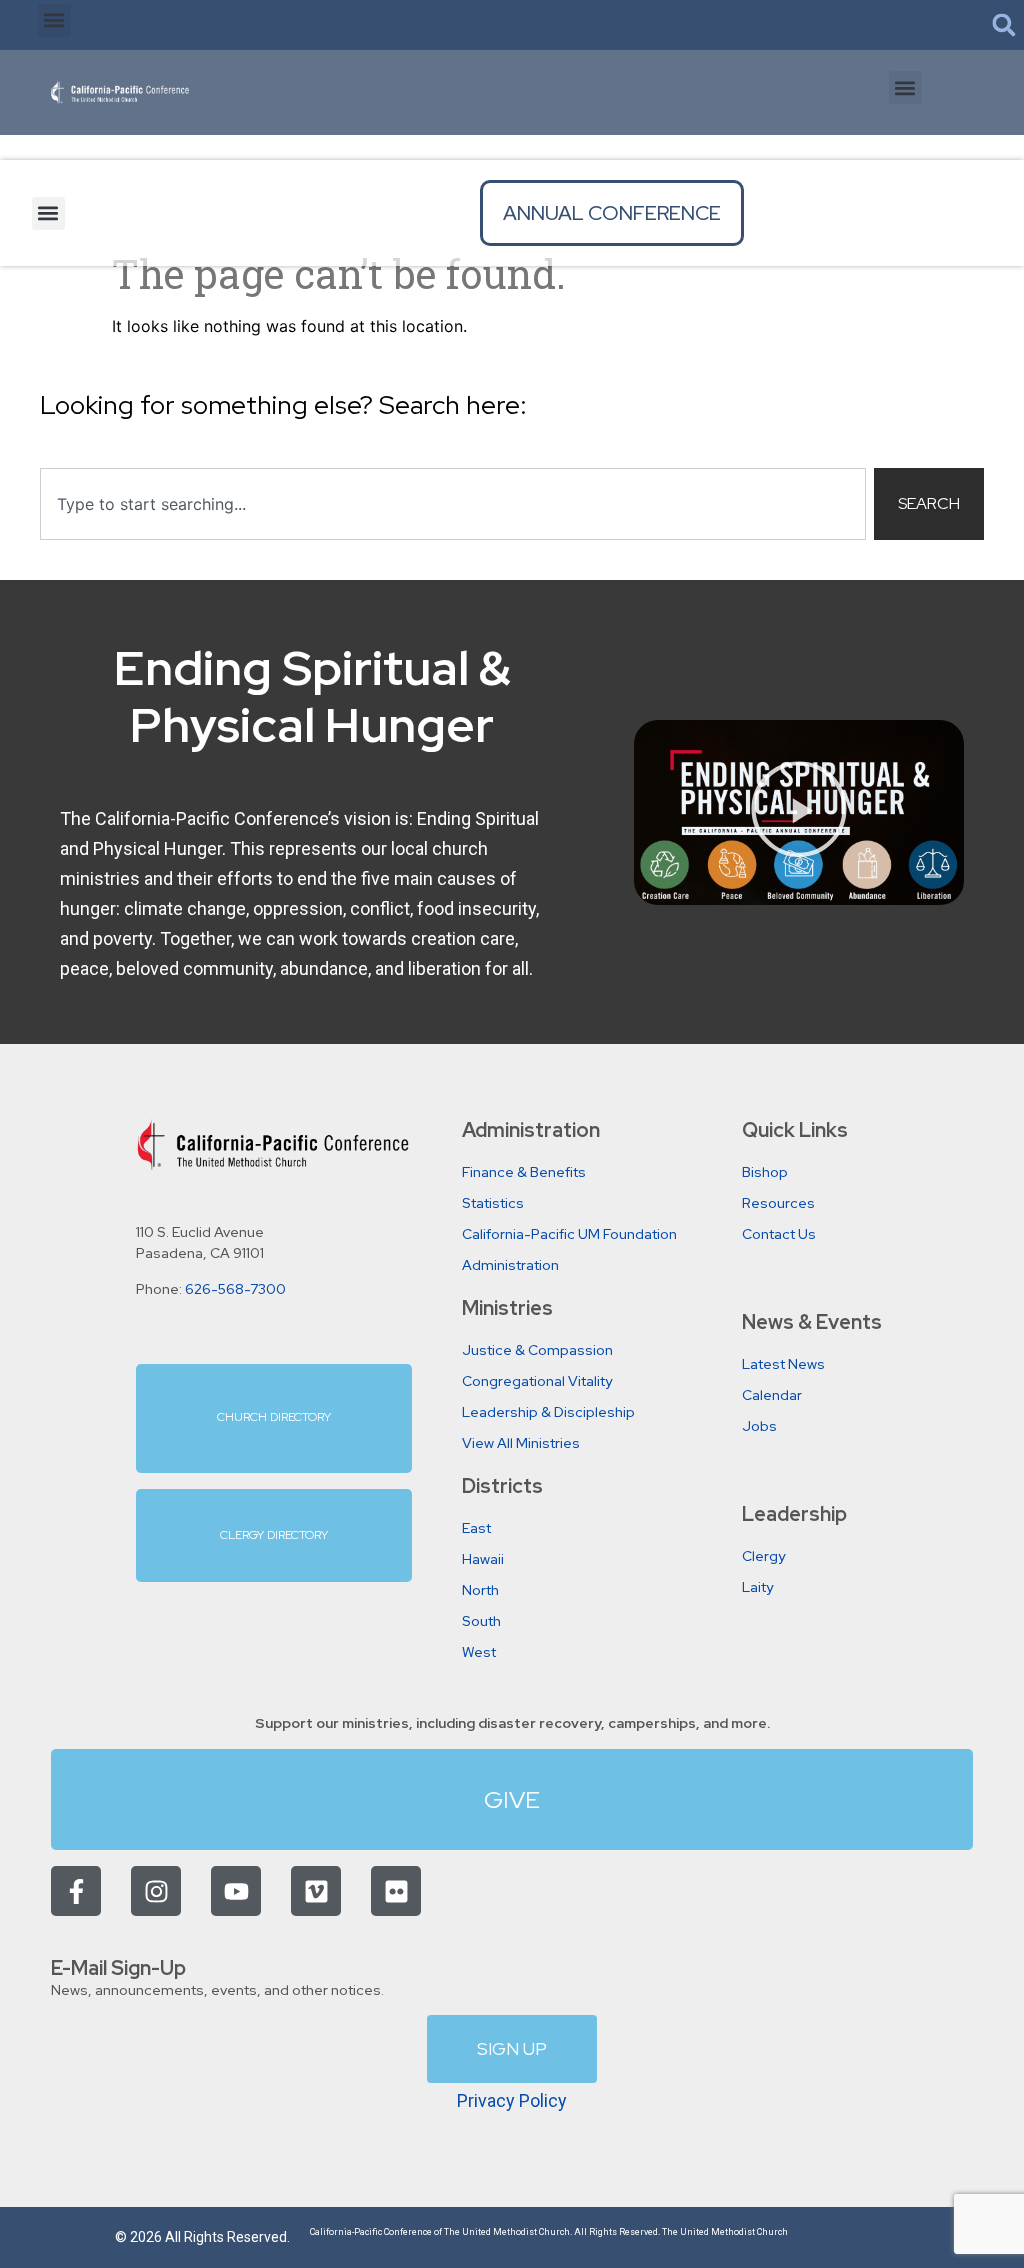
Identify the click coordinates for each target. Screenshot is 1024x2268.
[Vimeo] (316, 1891)
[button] (54, 20)
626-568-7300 (235, 1289)
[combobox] (453, 504)
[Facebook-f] (76, 1891)
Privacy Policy (512, 2100)
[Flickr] (396, 1891)
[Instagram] (156, 1891)
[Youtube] (236, 1891)
